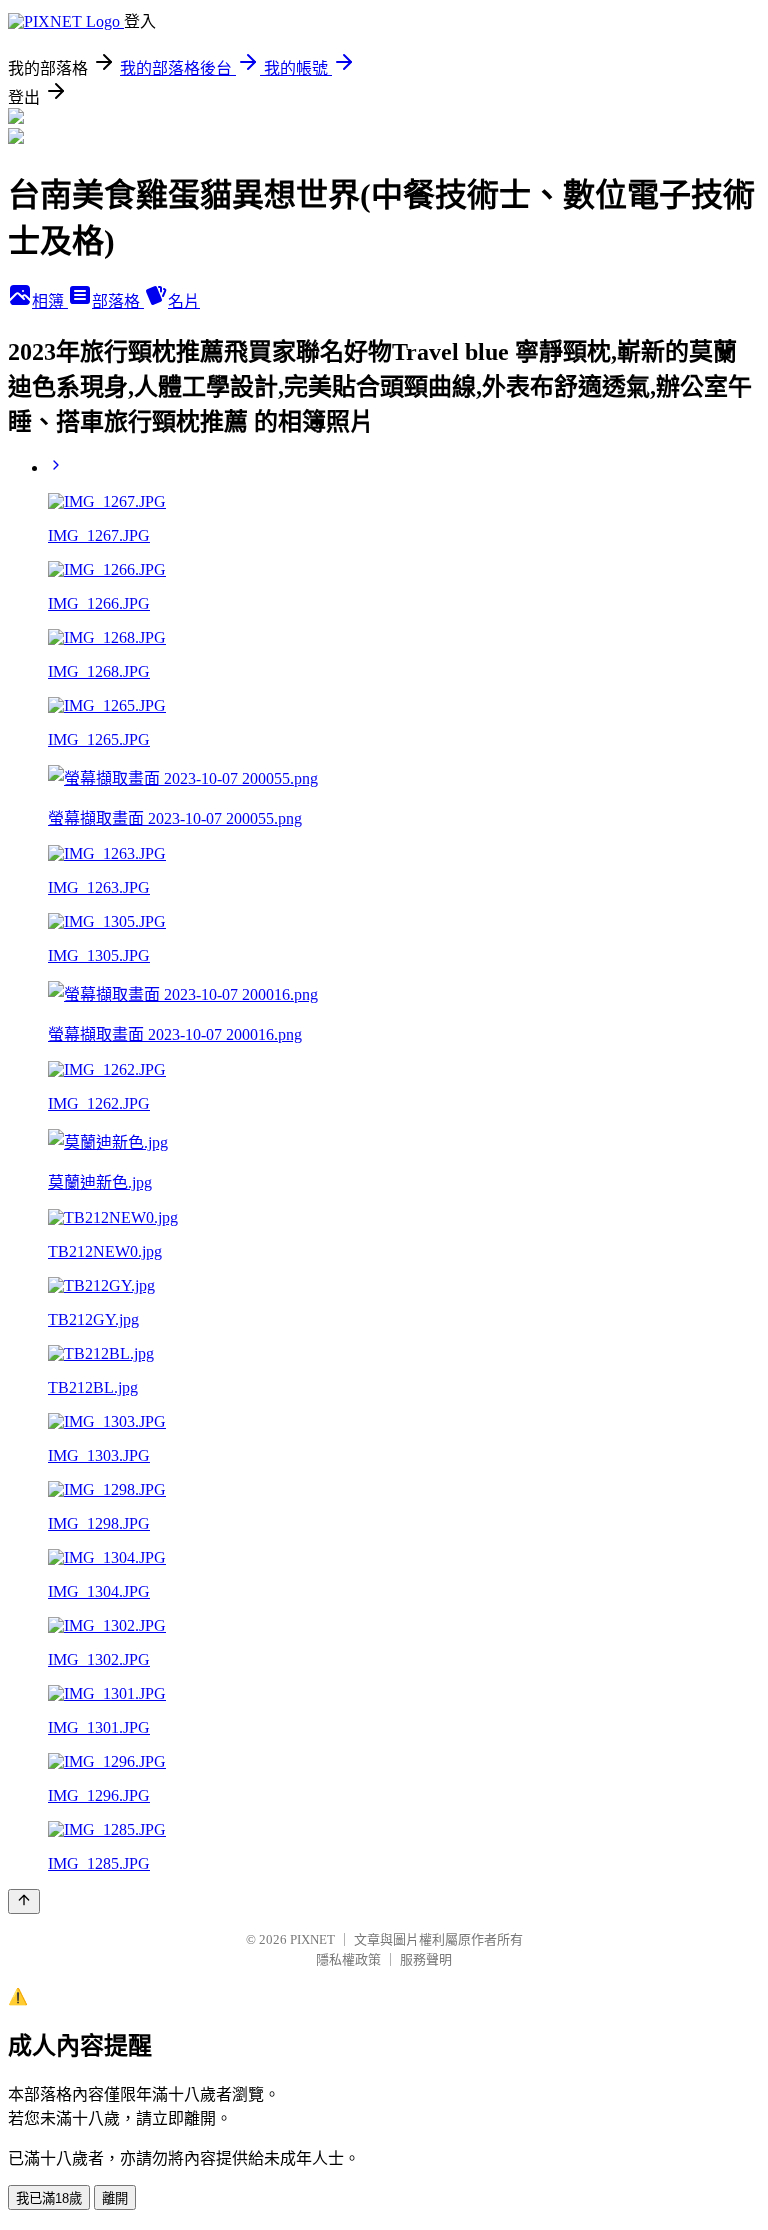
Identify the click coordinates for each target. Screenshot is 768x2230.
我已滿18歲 (49, 2198)
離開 (115, 2198)
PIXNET (312, 1939)
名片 (184, 301)
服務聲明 (426, 1959)
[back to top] (24, 1901)
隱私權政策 (348, 1959)
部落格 (118, 301)
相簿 (50, 301)
